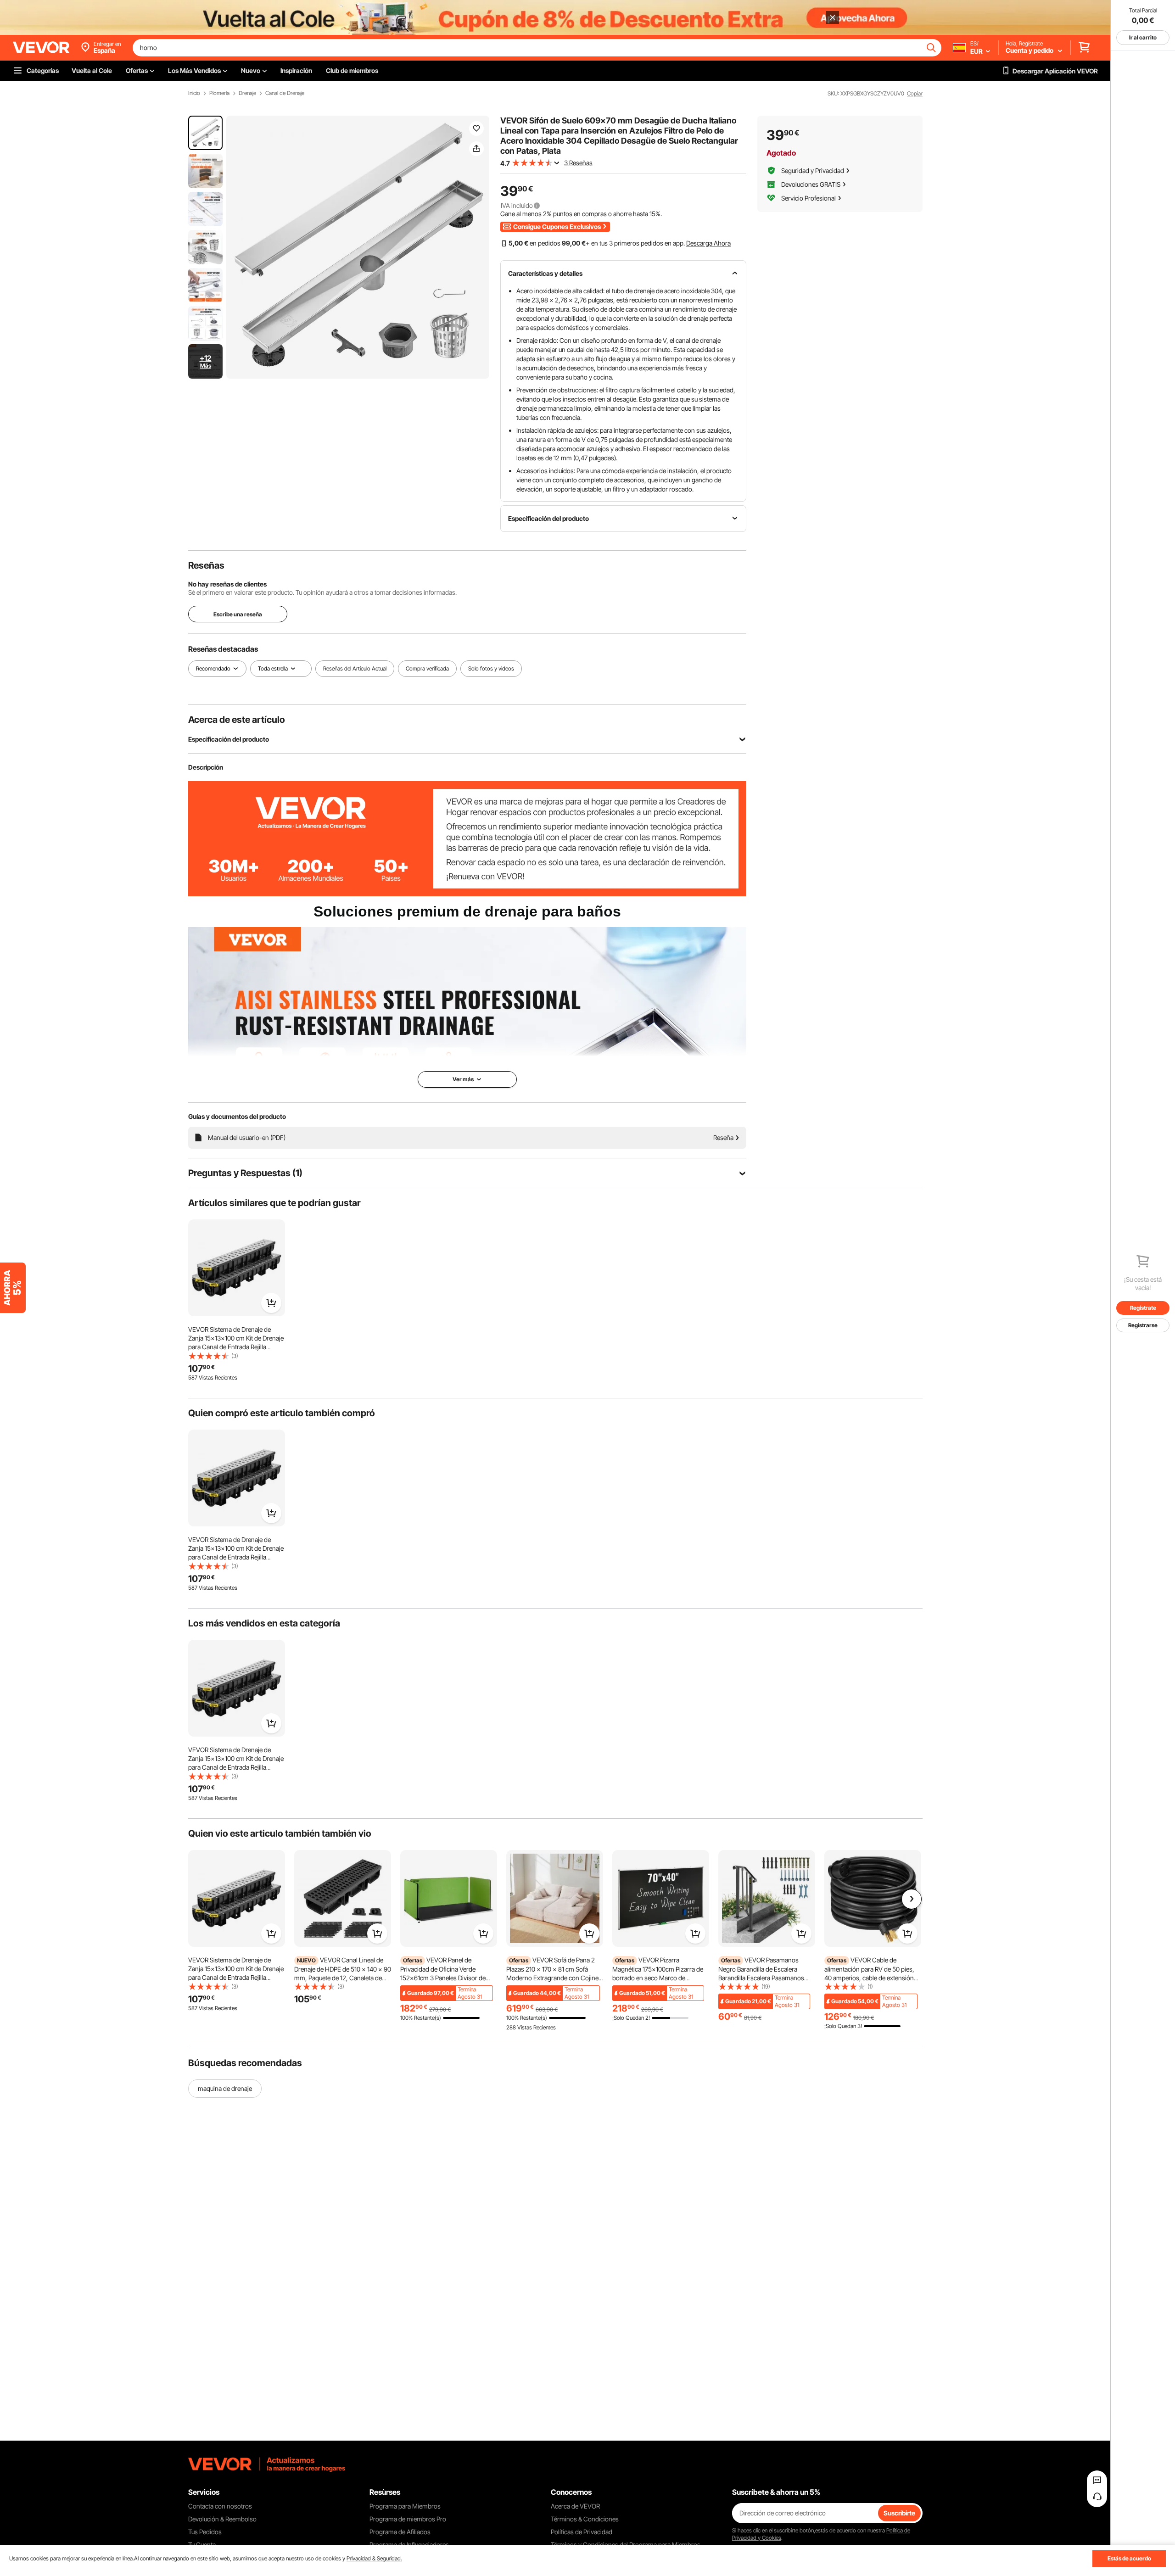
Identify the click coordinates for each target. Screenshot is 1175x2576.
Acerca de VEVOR (575, 2506)
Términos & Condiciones (585, 2519)
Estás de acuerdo (1129, 2558)
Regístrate (1143, 1308)
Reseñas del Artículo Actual (355, 668)
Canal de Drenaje (285, 93)
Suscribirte (899, 2513)
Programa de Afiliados (400, 2532)
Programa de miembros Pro (408, 2519)
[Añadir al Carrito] (271, 1303)
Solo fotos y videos (491, 668)
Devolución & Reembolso (222, 2519)
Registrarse (1143, 1325)
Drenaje (247, 93)
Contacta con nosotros (220, 2506)
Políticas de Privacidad (582, 2532)
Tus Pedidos (205, 2532)
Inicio (194, 93)
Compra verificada (427, 668)
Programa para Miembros (405, 2506)
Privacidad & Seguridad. (374, 2558)
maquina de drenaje (225, 2088)
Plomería (219, 93)
